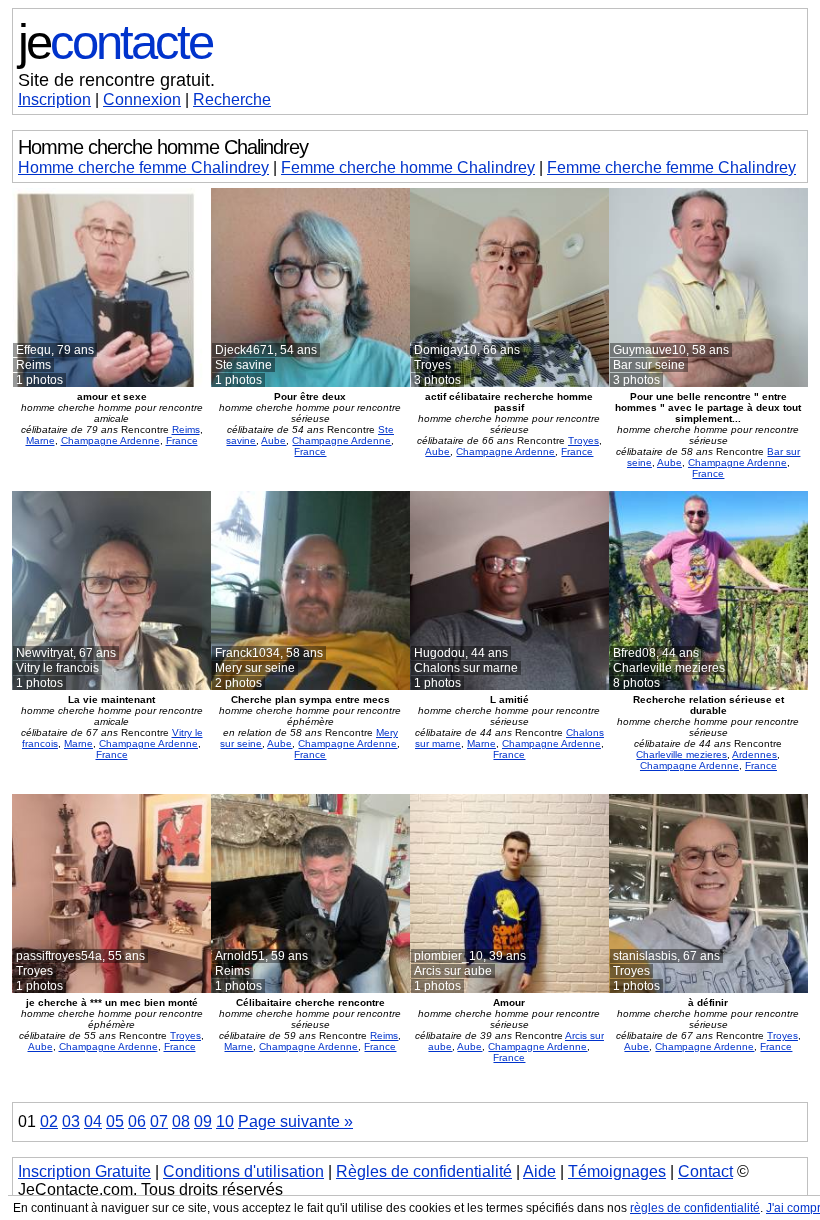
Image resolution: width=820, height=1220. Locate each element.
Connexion (142, 99)
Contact (705, 1171)
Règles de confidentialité (424, 1171)
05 (115, 1121)
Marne (40, 440)
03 (71, 1121)
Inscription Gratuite (84, 1171)
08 (181, 1121)
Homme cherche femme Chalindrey (143, 167)
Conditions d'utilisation (243, 1171)
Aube (273, 440)
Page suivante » (295, 1121)
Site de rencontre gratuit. (116, 80)
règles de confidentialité (695, 1208)
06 (137, 1121)
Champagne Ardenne (110, 440)
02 (49, 1121)
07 (159, 1121)
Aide (539, 1171)
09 (203, 1121)
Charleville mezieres (681, 754)
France (182, 440)
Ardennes (754, 754)
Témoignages (617, 1171)
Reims (186, 429)
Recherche (232, 99)
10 (225, 1121)
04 (93, 1121)
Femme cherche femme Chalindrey (671, 167)
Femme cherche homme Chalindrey (408, 167)
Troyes (583, 440)
